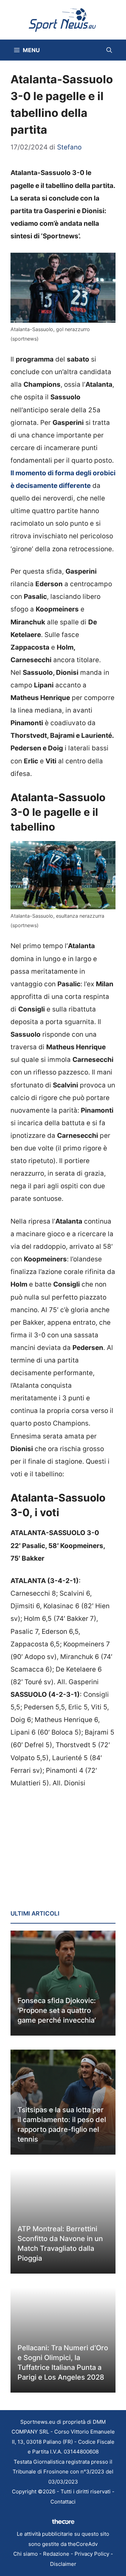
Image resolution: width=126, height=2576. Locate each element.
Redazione (56, 2554)
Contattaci (63, 2502)
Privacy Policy (92, 2554)
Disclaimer (63, 2564)
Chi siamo (26, 2554)
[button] (109, 50)
